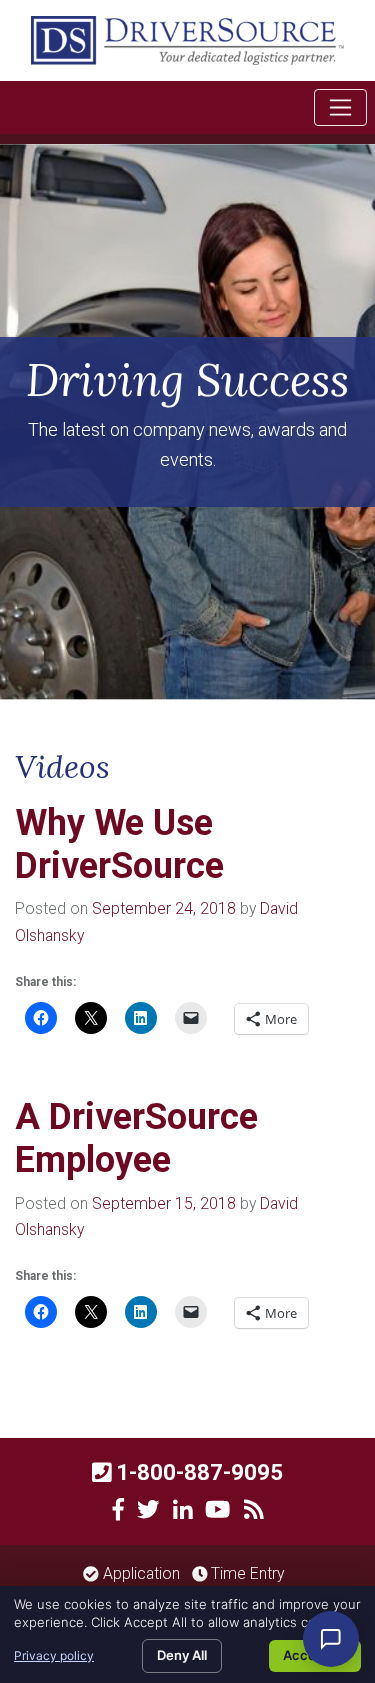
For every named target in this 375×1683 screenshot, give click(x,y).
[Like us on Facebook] (118, 1510)
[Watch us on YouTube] (217, 1510)
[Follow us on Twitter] (148, 1510)
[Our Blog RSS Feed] (254, 1510)
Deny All (182, 1655)
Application (139, 1573)
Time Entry (245, 1573)
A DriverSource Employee (136, 1138)
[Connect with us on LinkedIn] (183, 1510)
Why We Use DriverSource (119, 844)
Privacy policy (54, 1655)
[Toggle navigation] (340, 107)
